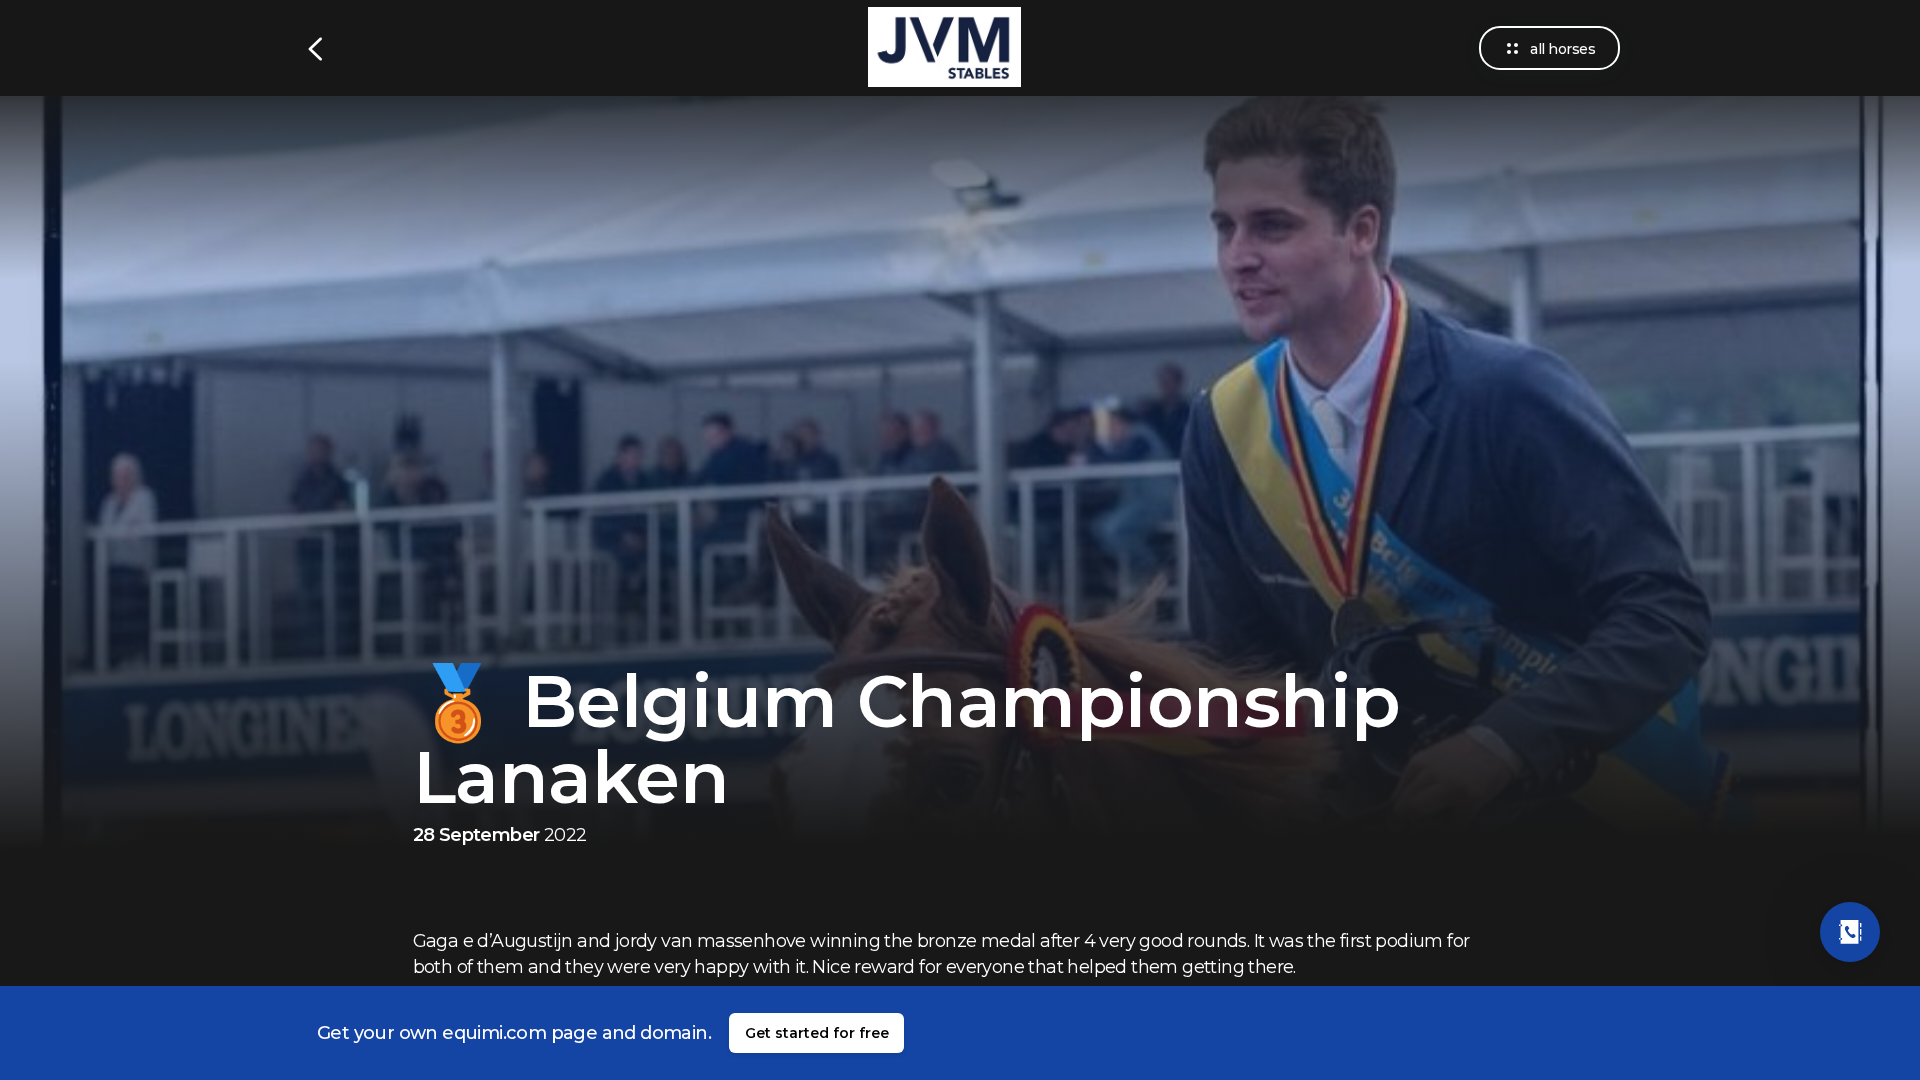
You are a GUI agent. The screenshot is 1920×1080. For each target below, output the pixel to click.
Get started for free (817, 1033)
